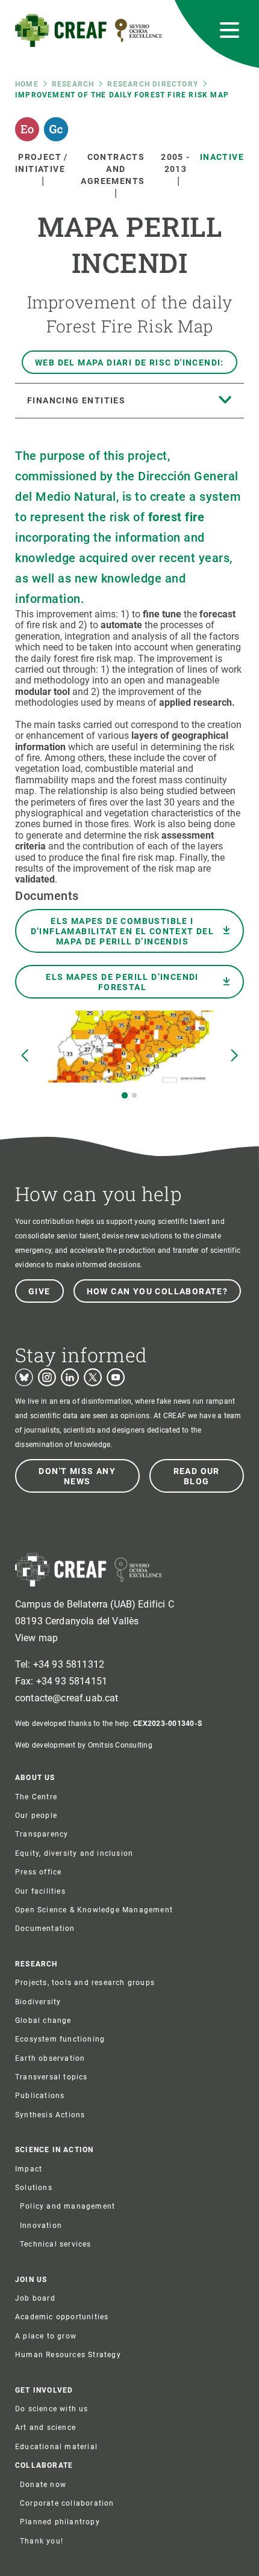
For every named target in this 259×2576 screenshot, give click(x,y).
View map (36, 1638)
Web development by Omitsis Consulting (84, 1745)
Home (27, 84)
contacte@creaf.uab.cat (67, 1698)
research (73, 84)
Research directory (153, 84)
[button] (125, 1095)
